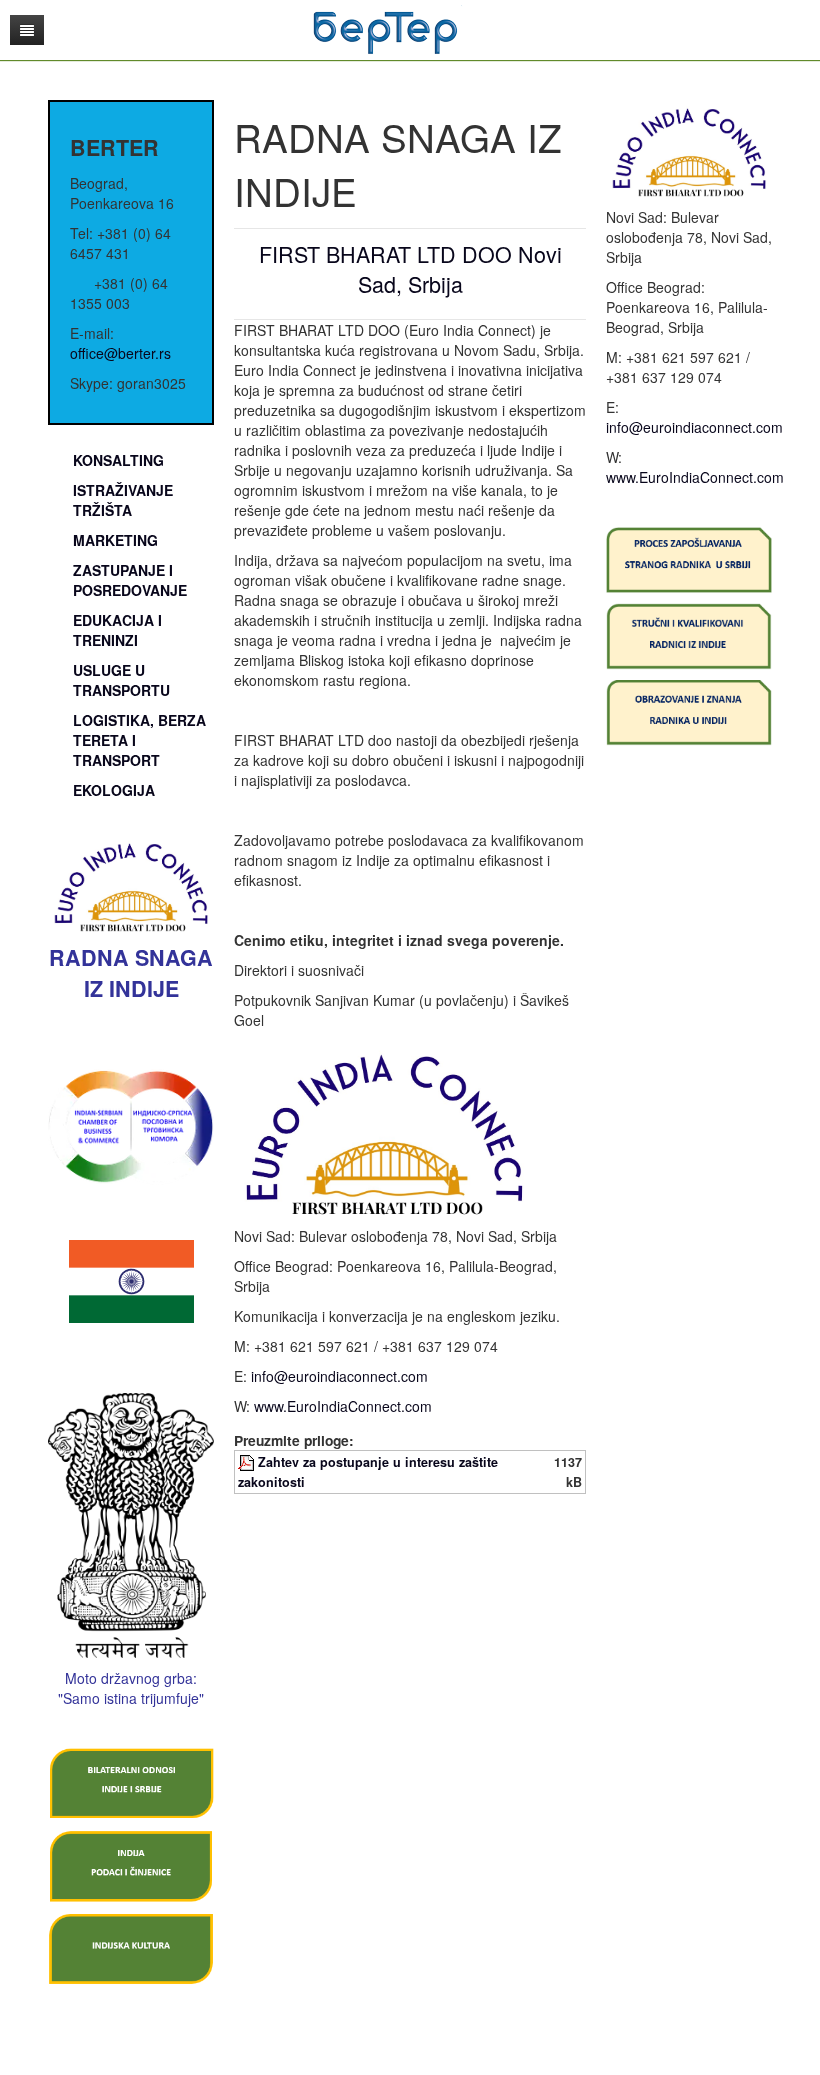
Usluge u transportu (121, 680)
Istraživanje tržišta (123, 500)
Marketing (115, 540)
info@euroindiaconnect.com (339, 1376)
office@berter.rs (120, 353)
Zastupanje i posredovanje (130, 580)
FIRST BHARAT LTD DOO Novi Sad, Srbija (410, 268)
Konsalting (118, 460)
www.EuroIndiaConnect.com (343, 1406)
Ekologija (114, 790)
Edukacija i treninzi (117, 630)
